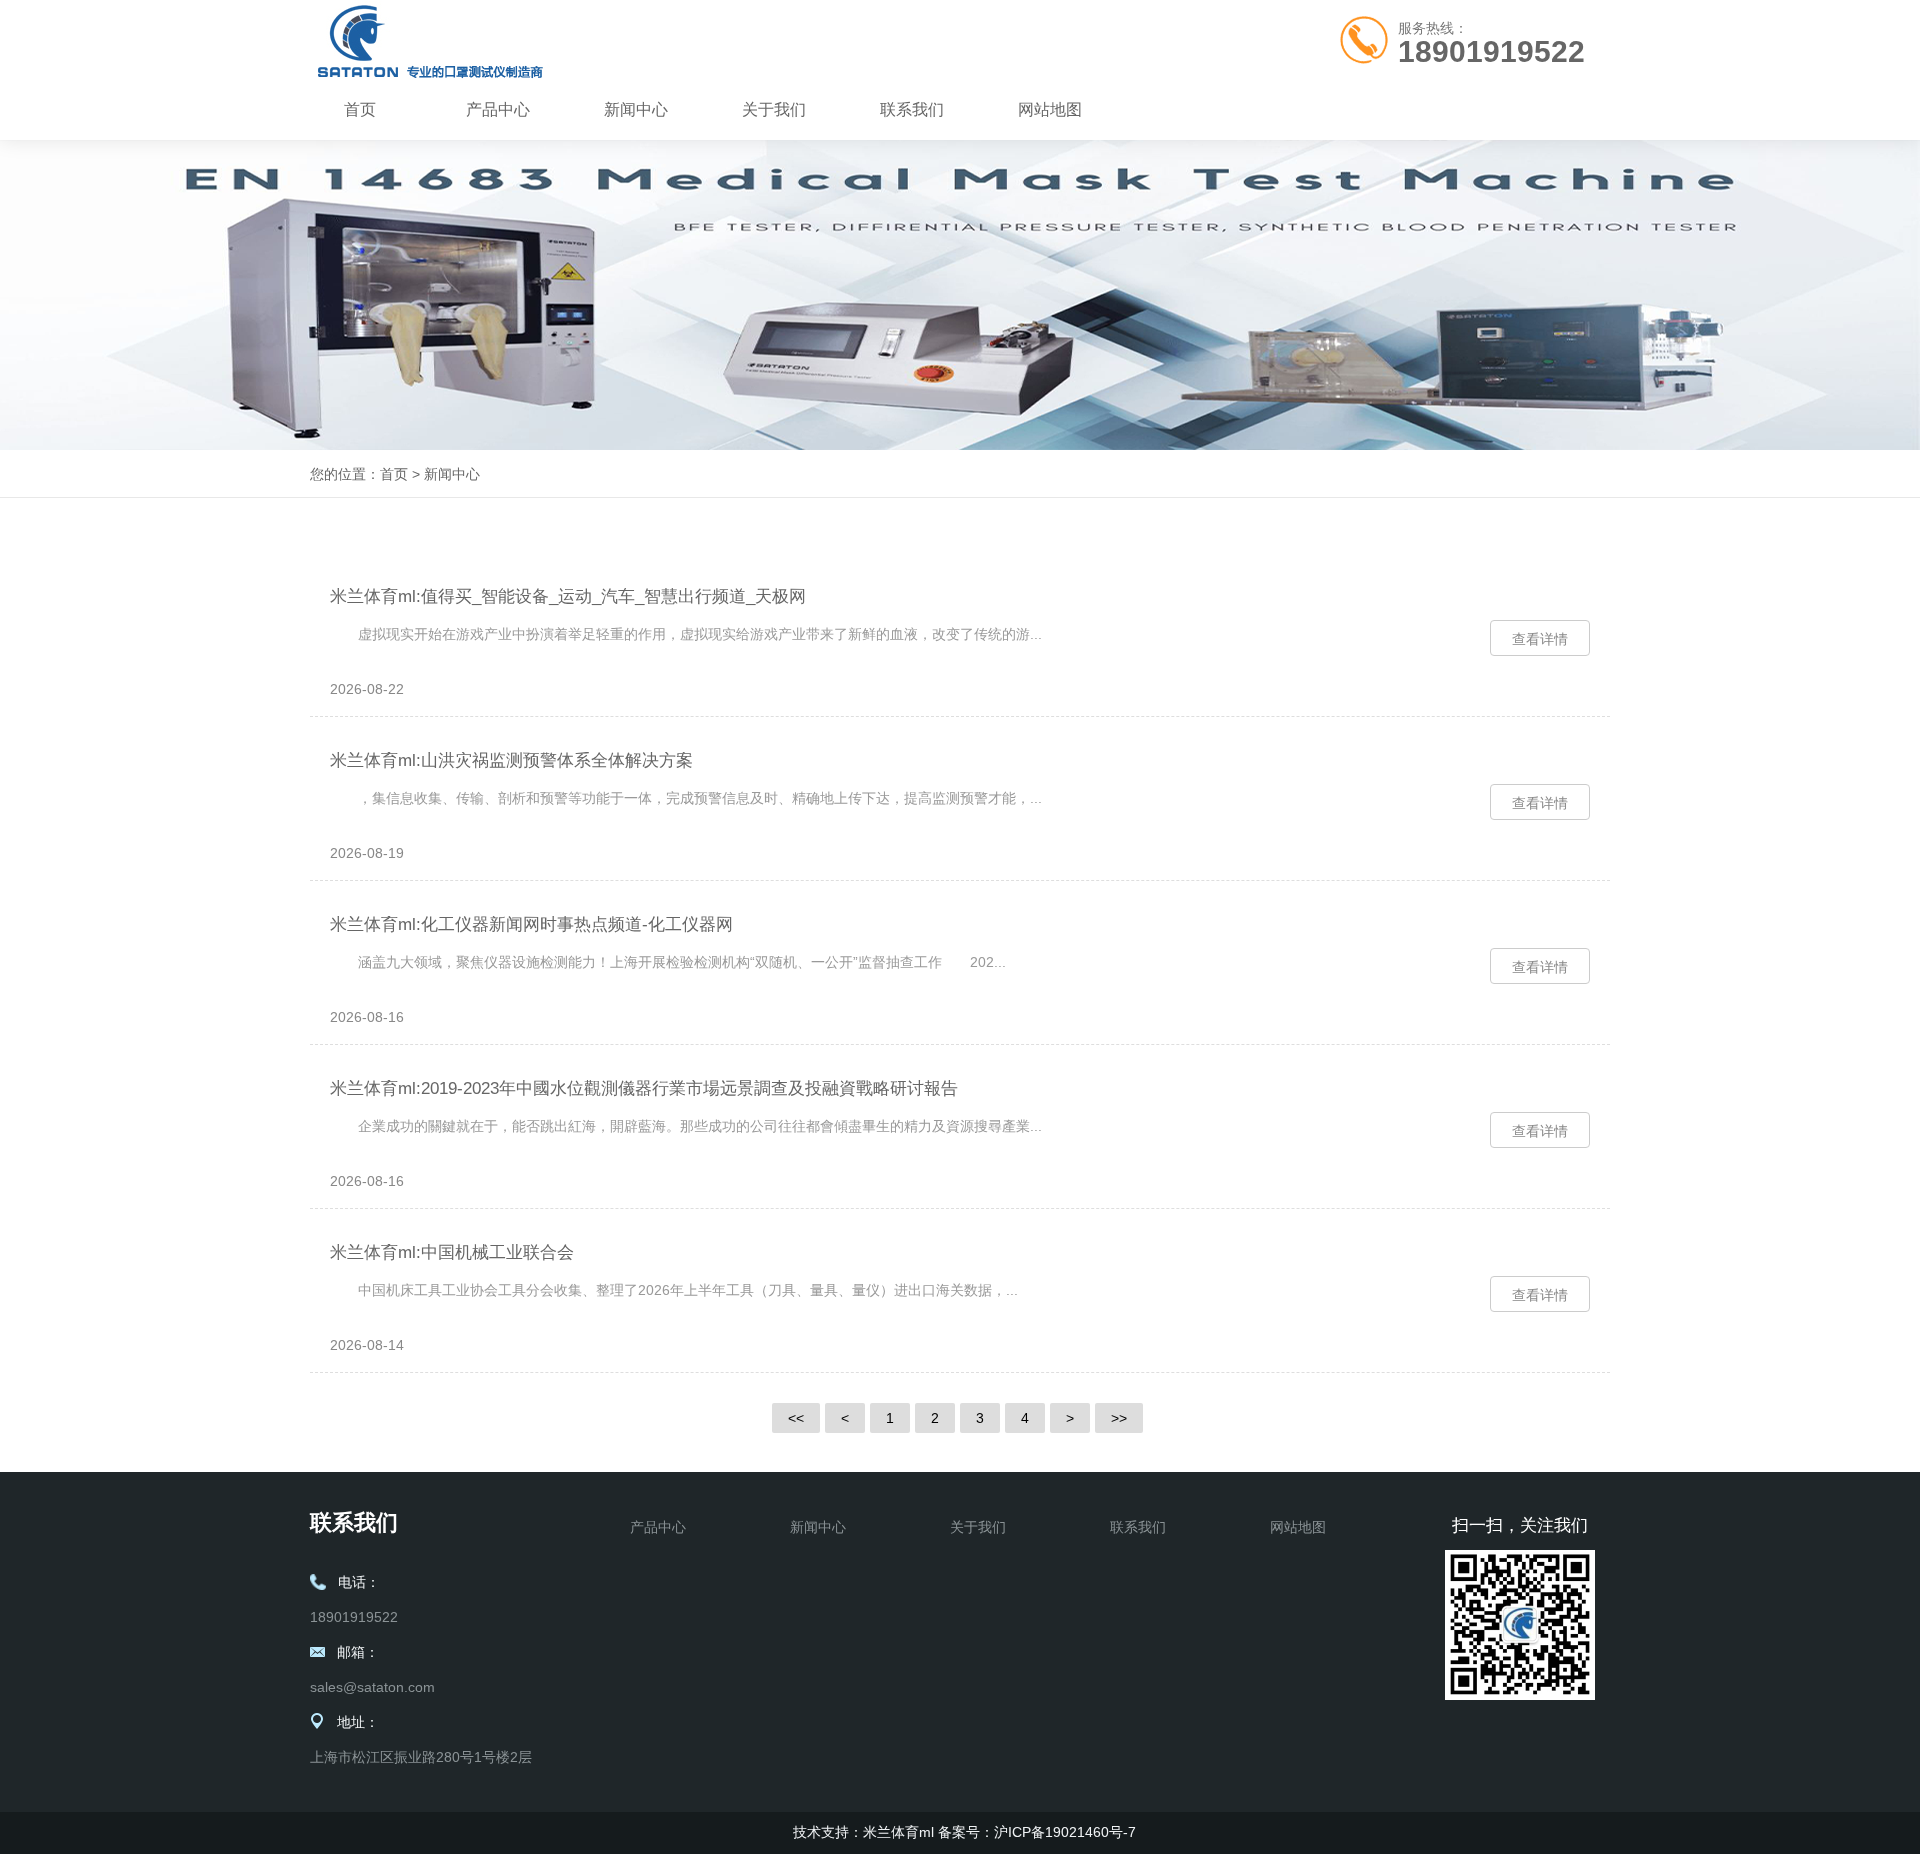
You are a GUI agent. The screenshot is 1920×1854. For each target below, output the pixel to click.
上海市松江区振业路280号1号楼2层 (421, 1757)
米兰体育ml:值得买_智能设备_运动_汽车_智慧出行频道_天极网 (568, 596)
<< (796, 1418)
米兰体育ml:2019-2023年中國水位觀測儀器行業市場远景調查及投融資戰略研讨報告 (644, 1088)
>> (1119, 1418)
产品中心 (498, 109)
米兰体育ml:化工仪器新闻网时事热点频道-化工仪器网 (531, 924)
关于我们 (774, 109)
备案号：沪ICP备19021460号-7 (1037, 1832)
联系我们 (912, 109)
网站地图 (1050, 109)
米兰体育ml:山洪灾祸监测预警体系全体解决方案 (511, 760)
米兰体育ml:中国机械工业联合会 (452, 1252)
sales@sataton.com (372, 1687)
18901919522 (1491, 51)
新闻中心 (636, 109)
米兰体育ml (898, 1832)
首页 (360, 109)
